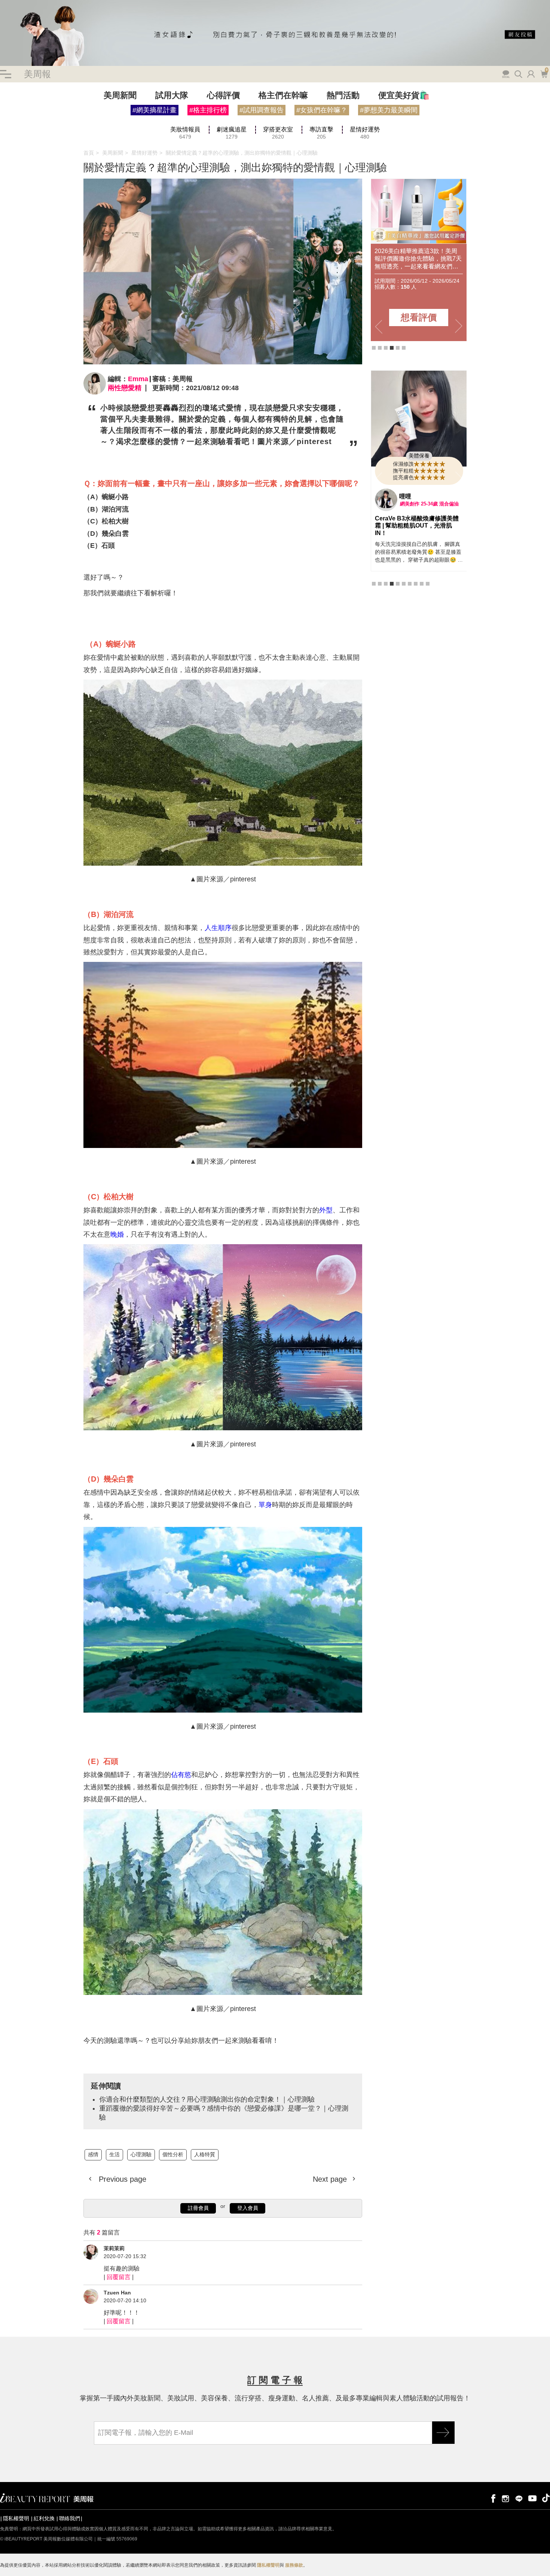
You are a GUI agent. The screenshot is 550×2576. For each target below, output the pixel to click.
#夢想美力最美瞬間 (389, 110)
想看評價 (419, 317)
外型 (326, 1210)
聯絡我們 (70, 2518)
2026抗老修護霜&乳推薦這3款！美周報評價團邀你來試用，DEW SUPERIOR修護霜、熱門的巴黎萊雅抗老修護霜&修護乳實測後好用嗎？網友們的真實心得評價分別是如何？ (418, 259)
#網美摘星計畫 (155, 110)
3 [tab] (386, 348)
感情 (93, 2154)
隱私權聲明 (16, 2518)
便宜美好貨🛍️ (404, 95)
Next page (331, 2179)
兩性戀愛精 (125, 388)
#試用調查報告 (262, 110)
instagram (505, 2498)
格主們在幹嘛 (283, 95)
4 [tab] (392, 348)
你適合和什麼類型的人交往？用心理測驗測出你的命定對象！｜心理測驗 (207, 2099)
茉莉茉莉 (114, 2248)
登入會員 (248, 2208)
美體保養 (419, 456)
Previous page (121, 2179)
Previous (379, 327)
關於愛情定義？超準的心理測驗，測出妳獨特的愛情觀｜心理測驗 (242, 153)
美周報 (37, 74)
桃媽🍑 (409, 496)
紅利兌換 (44, 2518)
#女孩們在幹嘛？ (322, 110)
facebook (492, 2498)
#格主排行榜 (208, 110)
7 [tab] (410, 577)
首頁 (89, 153)
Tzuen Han (117, 2293)
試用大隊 (172, 95)
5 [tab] (398, 348)
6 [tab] (404, 348)
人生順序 (218, 928)
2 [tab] (380, 348)
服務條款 (294, 2565)
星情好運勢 (144, 153)
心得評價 (223, 95)
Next (459, 327)
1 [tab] (374, 348)
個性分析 (173, 2154)
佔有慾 (181, 1775)
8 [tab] (416, 577)
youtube (532, 2498)
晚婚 (117, 1234)
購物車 (543, 73)
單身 (265, 1505)
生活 (114, 2154)
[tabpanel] (419, 260)
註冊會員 (198, 2208)
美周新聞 (120, 95)
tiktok (546, 2498)
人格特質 (205, 2154)
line (519, 2498)
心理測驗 (141, 2154)
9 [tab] (422, 577)
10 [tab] (428, 577)
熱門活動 (343, 95)
